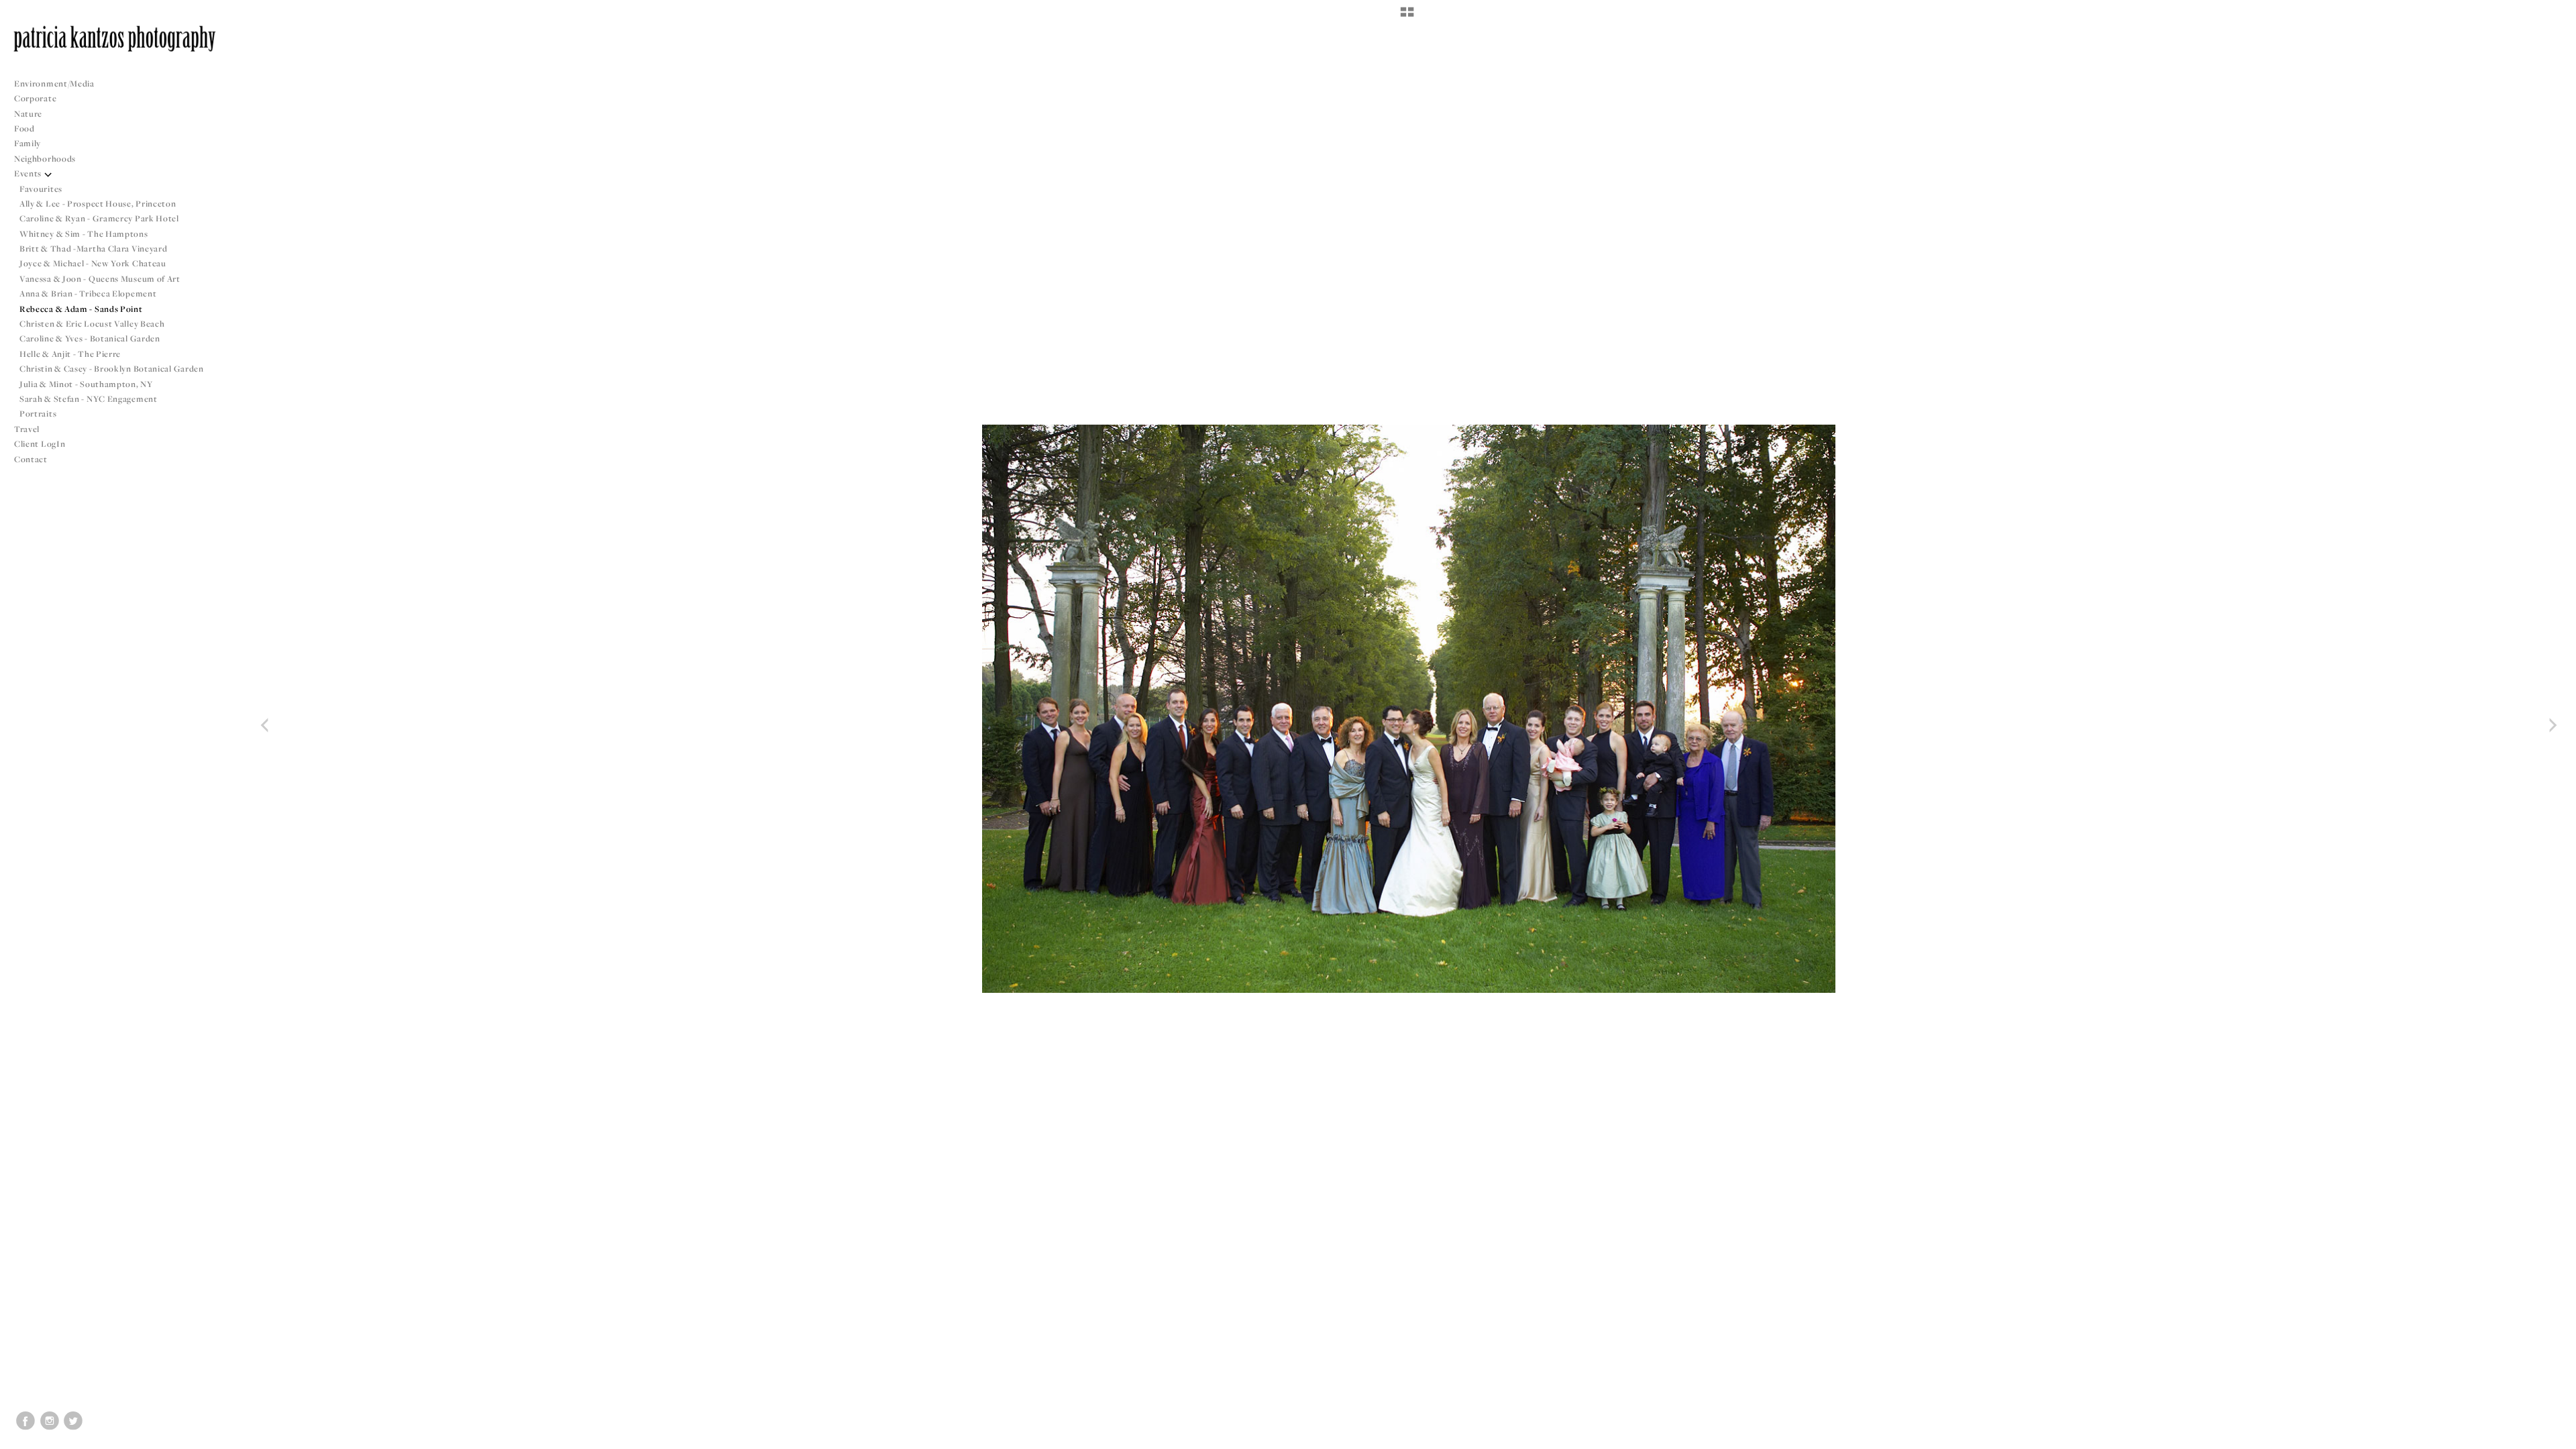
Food (24, 128)
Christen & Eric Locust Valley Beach (92, 324)
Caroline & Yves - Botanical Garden (90, 338)
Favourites (41, 189)
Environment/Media (54, 84)
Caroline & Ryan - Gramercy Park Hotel (99, 218)
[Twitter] (73, 1421)
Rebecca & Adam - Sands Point (81, 309)
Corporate (35, 98)
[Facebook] (25, 1421)
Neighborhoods (46, 159)
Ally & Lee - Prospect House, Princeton (98, 204)
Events (29, 173)
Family (28, 143)
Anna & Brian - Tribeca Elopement (88, 293)
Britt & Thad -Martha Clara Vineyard (94, 249)
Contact (31, 459)
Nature (28, 114)
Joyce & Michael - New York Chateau (93, 263)
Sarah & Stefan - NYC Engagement (89, 399)
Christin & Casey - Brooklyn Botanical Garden (112, 369)
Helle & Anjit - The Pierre (70, 354)
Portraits (38, 414)
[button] (1407, 17)
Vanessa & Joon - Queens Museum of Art (100, 279)
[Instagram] (50, 1421)
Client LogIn (40, 444)
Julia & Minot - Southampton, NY (86, 384)
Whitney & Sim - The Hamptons (84, 234)
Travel (27, 429)
